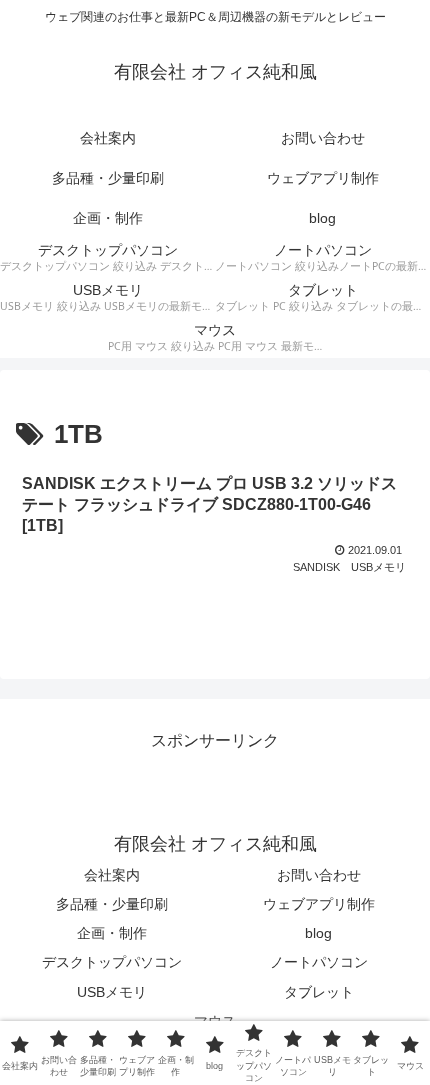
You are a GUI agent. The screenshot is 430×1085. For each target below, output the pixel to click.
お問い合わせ (319, 875)
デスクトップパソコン (112, 962)
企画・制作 (112, 933)
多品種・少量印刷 (112, 904)
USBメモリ (112, 992)
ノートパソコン (319, 962)
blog (318, 933)
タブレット (319, 992)
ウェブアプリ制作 (319, 904)
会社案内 (112, 875)
